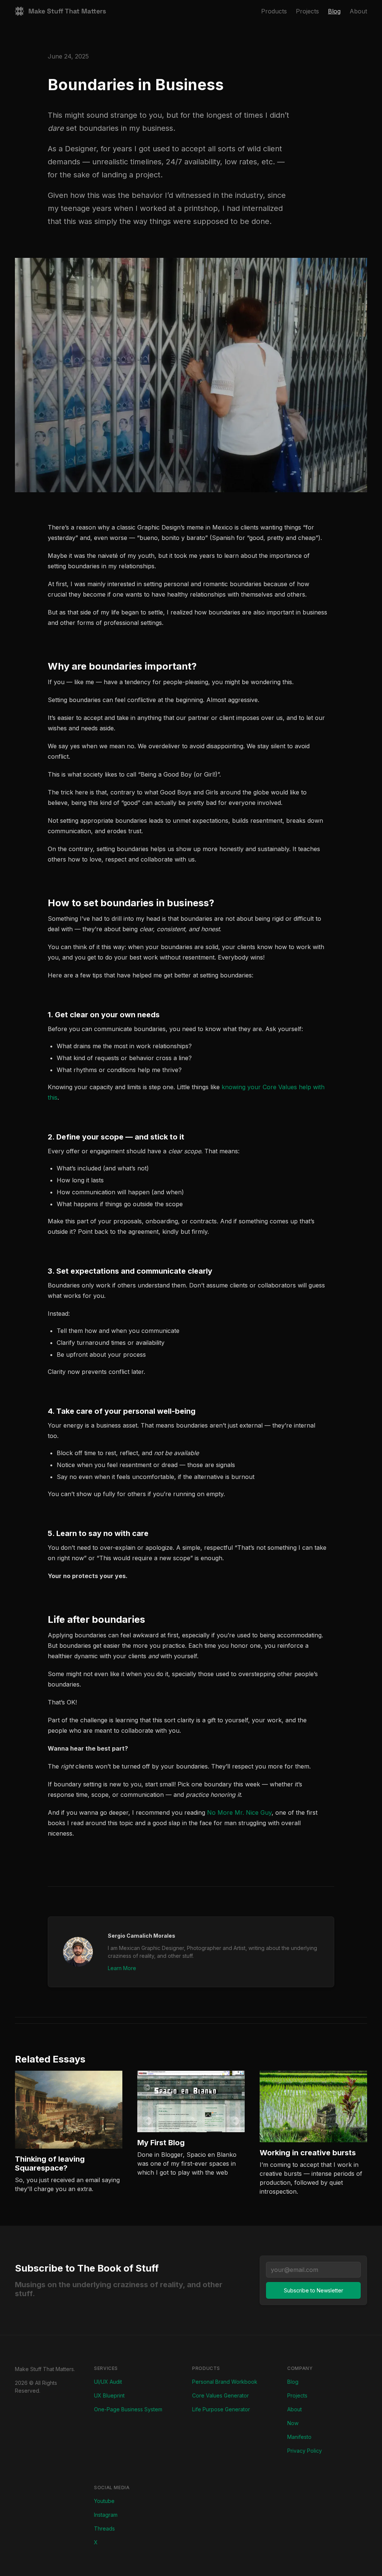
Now (293, 2423)
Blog (334, 11)
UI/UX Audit (108, 2382)
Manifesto (299, 2437)
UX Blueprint (109, 2395)
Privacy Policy (305, 2451)
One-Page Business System (128, 2409)
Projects (307, 11)
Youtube (104, 2501)
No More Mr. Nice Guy (239, 1812)
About (358, 11)
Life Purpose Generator (221, 2409)
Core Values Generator (220, 2395)
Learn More (122, 1968)
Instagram (106, 2515)
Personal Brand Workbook (225, 2382)
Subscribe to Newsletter (314, 2290)
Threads (104, 2528)
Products (274, 11)
